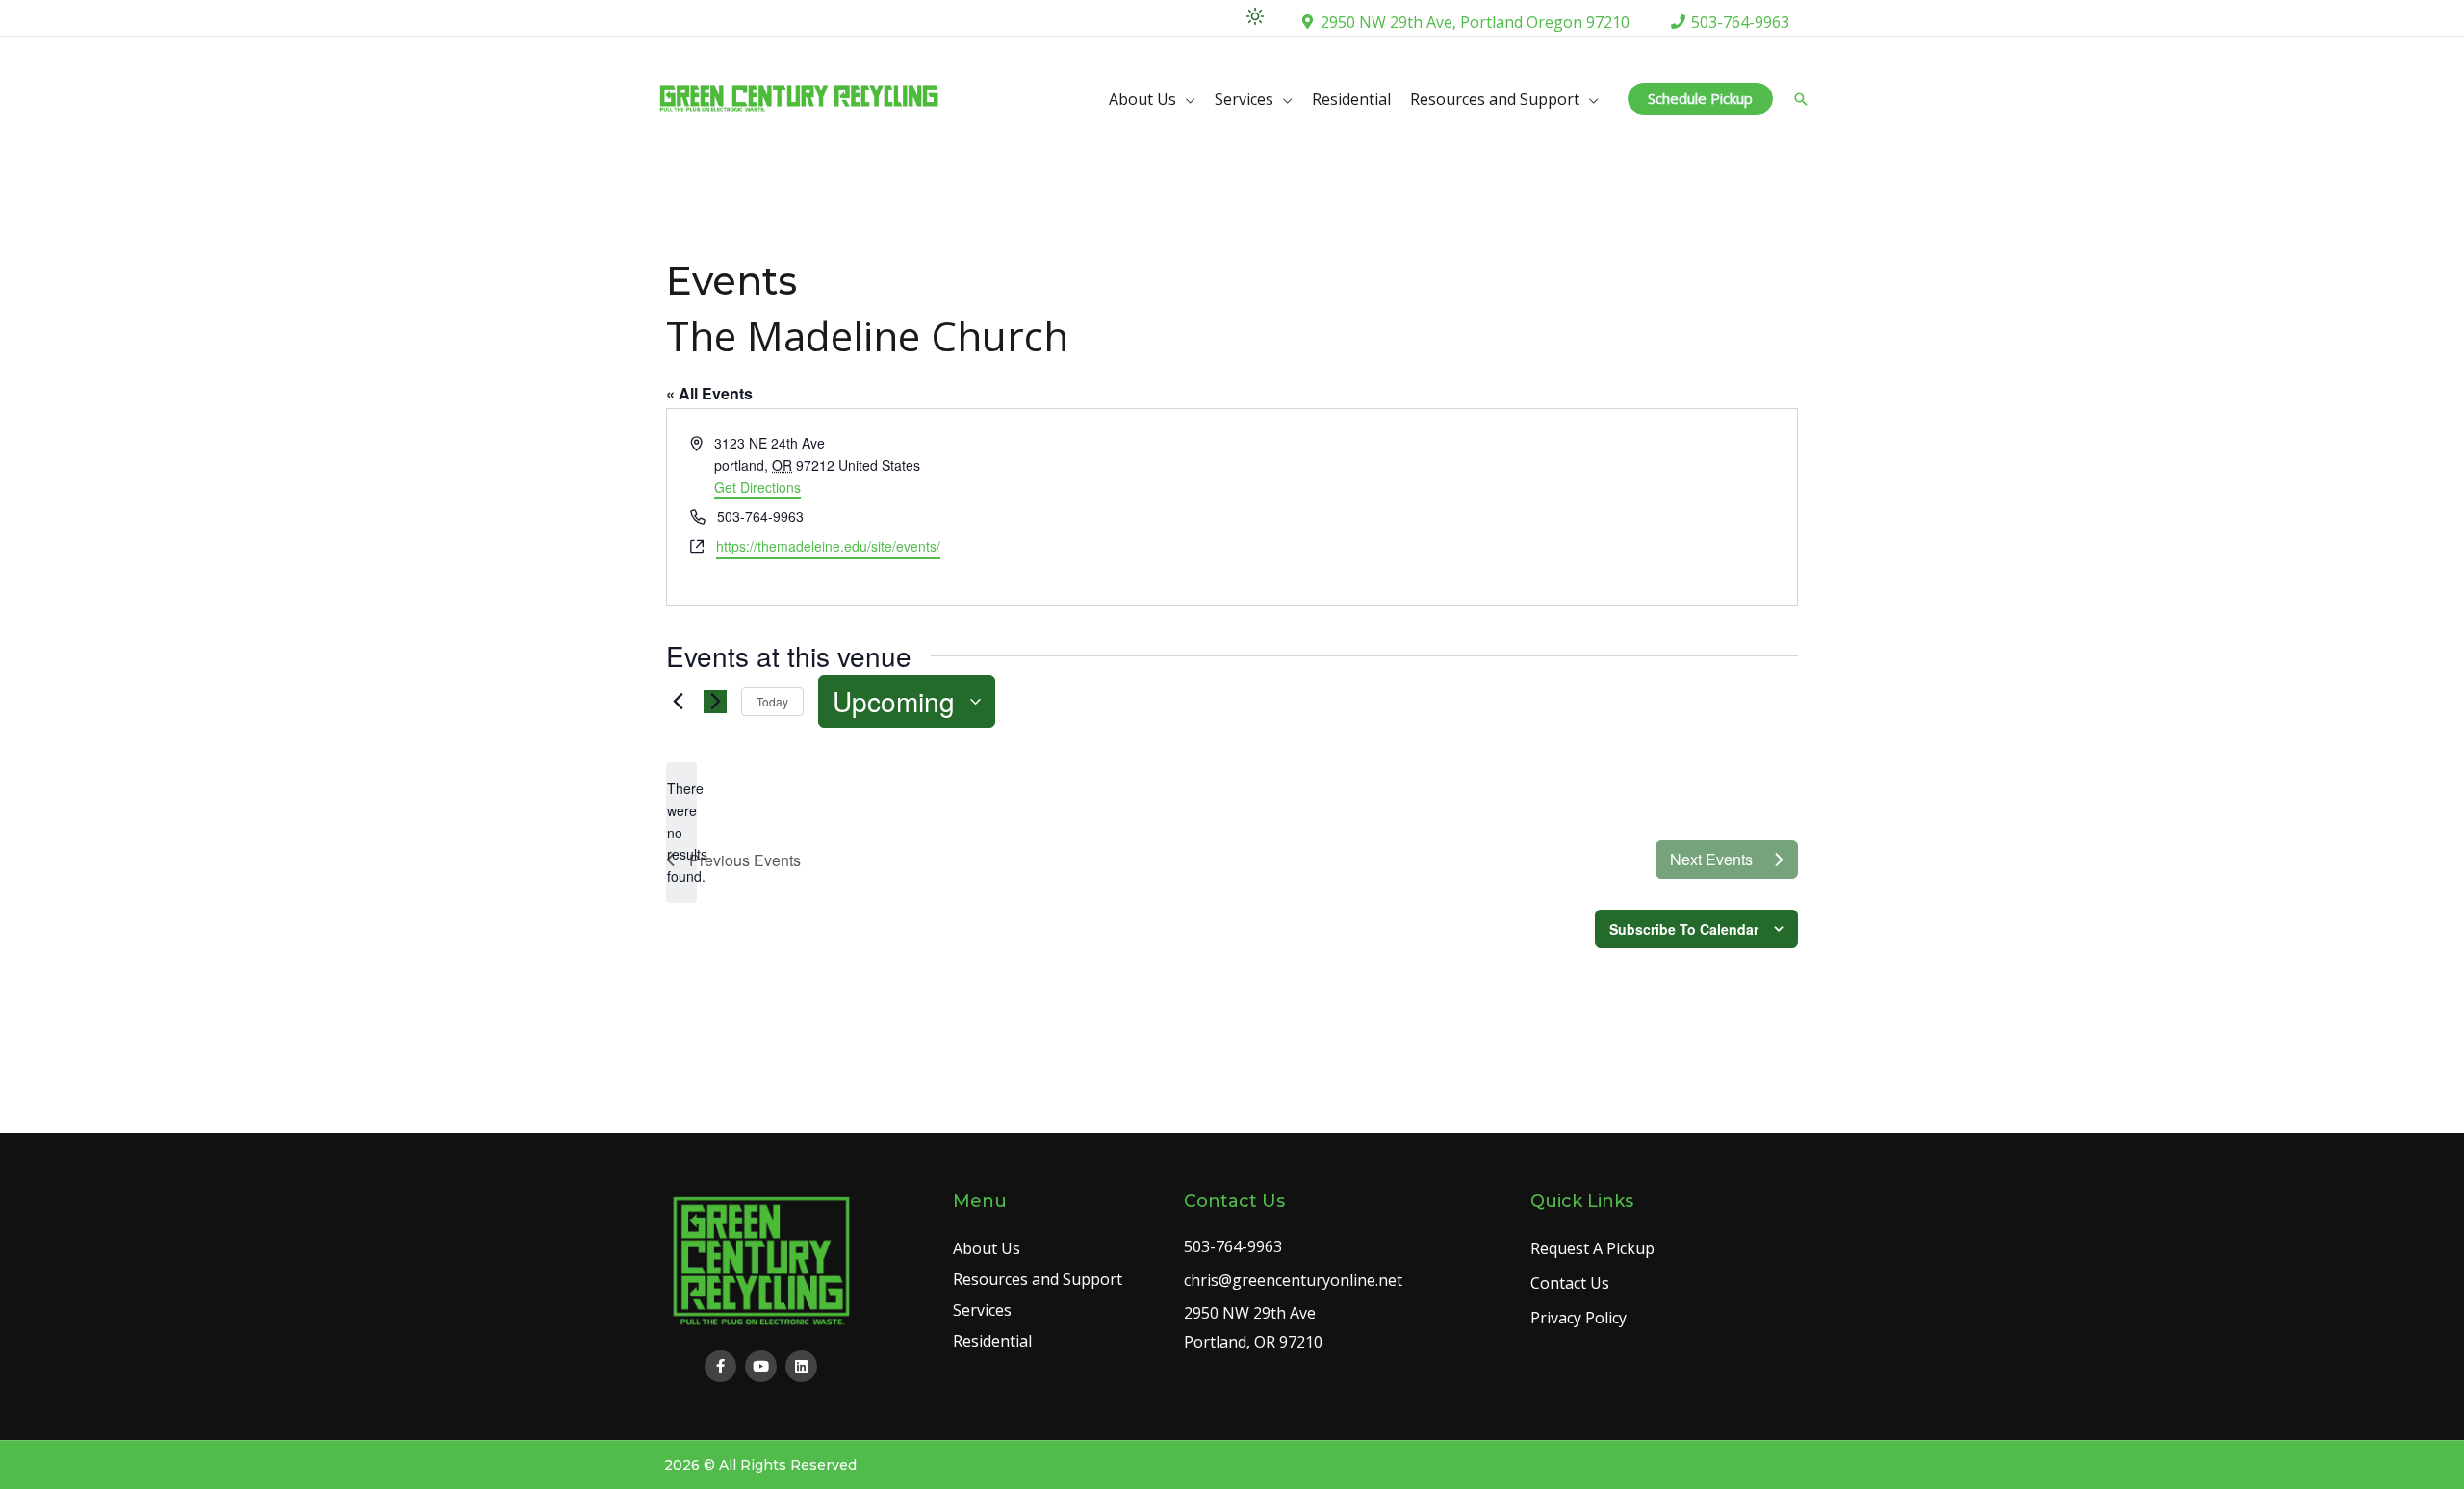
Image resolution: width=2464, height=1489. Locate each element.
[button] (1700, 99)
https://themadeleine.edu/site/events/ (828, 546)
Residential (1351, 99)
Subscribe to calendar (1684, 929)
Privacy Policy (1578, 1318)
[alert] (681, 832)
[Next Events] (715, 702)
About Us (1142, 99)
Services (1244, 99)
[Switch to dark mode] (1255, 16)
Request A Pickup (1592, 1248)
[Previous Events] (678, 702)
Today (772, 701)
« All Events (709, 393)
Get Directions (757, 487)
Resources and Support (1495, 99)
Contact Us (1570, 1283)
